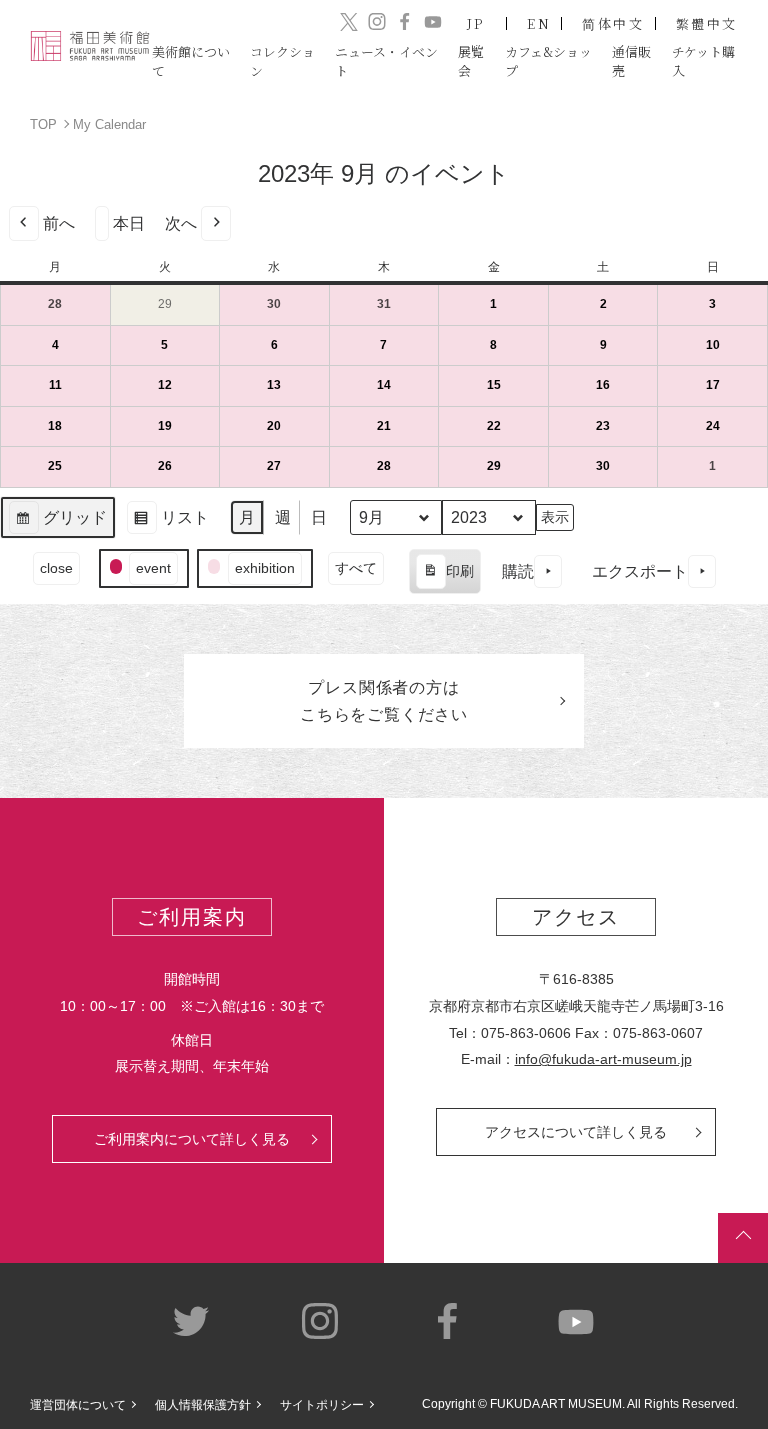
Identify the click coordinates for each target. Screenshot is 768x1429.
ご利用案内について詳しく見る (192, 1139)
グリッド (57, 524)
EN (539, 23)
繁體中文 (707, 23)
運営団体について (78, 1405)
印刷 (444, 578)
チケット (703, 60)
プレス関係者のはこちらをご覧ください (384, 701)
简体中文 (613, 23)
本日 (129, 223)
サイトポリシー (322, 1405)
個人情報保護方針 (203, 1405)
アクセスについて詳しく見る (576, 1132)
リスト (167, 524)
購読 (518, 571)
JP (476, 23)
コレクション (282, 60)
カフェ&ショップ (548, 60)
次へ (181, 223)
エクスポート (640, 571)
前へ (59, 223)
